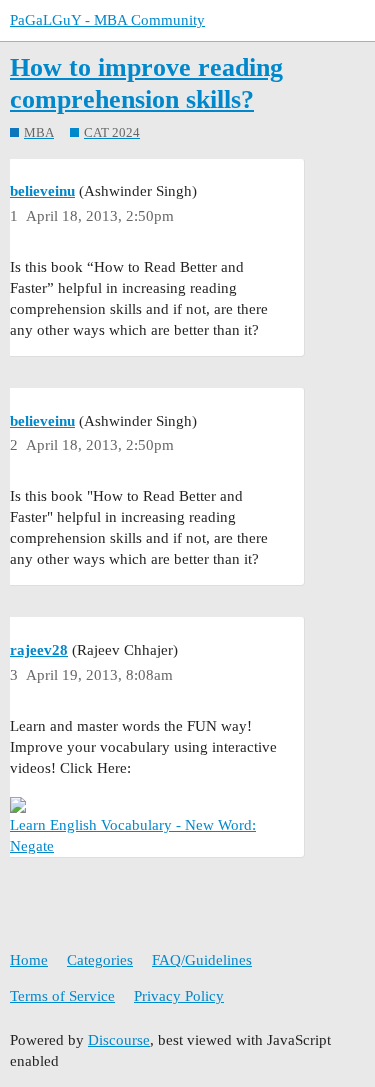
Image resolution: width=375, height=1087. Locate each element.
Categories (100, 960)
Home (29, 960)
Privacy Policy (179, 996)
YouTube (38, 846)
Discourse (119, 1040)
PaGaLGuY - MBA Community (107, 20)
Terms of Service (62, 996)
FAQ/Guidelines (202, 960)
